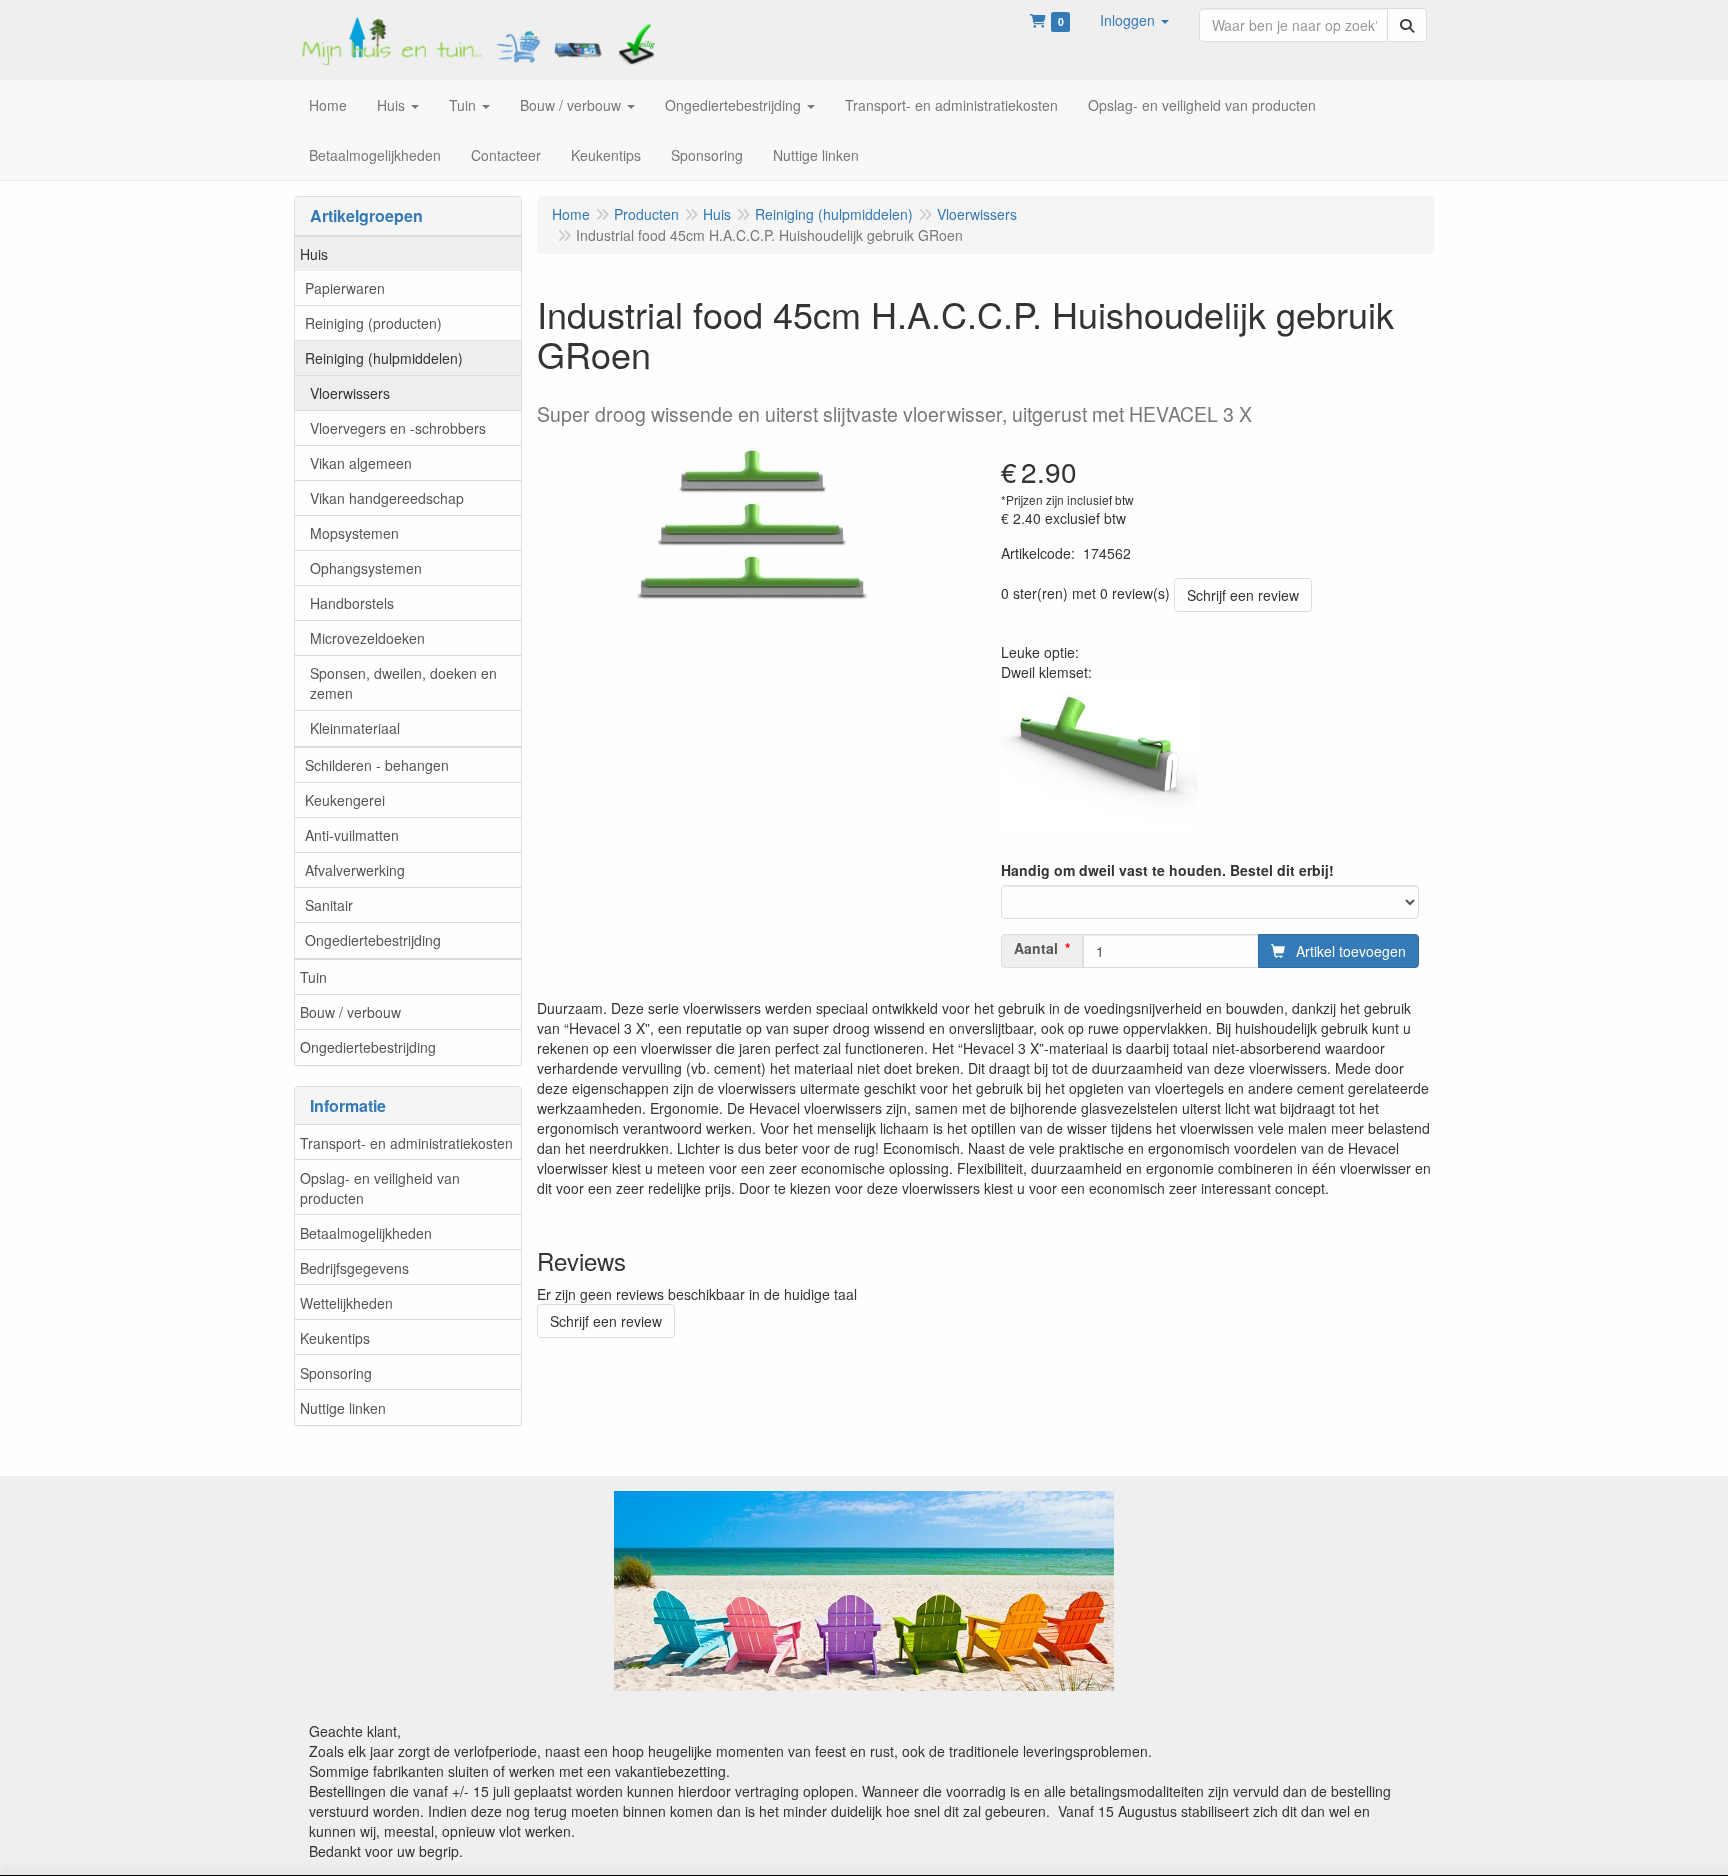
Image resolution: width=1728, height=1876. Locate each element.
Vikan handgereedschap (387, 498)
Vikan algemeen (361, 463)
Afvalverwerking (355, 870)
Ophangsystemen (366, 568)
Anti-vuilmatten (352, 835)
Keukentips (335, 1338)
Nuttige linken (343, 1408)
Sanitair (329, 905)
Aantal (1036, 948)
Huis (314, 254)
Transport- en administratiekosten (406, 1143)
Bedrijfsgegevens (354, 1268)
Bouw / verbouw (350, 1012)
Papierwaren (345, 288)
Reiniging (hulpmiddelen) (384, 358)
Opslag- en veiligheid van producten (380, 1188)
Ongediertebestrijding (373, 940)
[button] (1134, 20)
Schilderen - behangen (377, 765)
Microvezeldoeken (367, 638)
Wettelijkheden (346, 1303)
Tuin (313, 977)
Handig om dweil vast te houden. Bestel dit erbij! (1167, 870)
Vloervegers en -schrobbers (398, 428)
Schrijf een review (1243, 595)
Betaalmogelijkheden (366, 1233)
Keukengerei (345, 800)
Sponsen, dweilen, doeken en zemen (403, 683)
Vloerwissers (350, 393)
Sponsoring (336, 1373)
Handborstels (352, 603)
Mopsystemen (354, 533)
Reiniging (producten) (373, 323)
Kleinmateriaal (355, 728)
